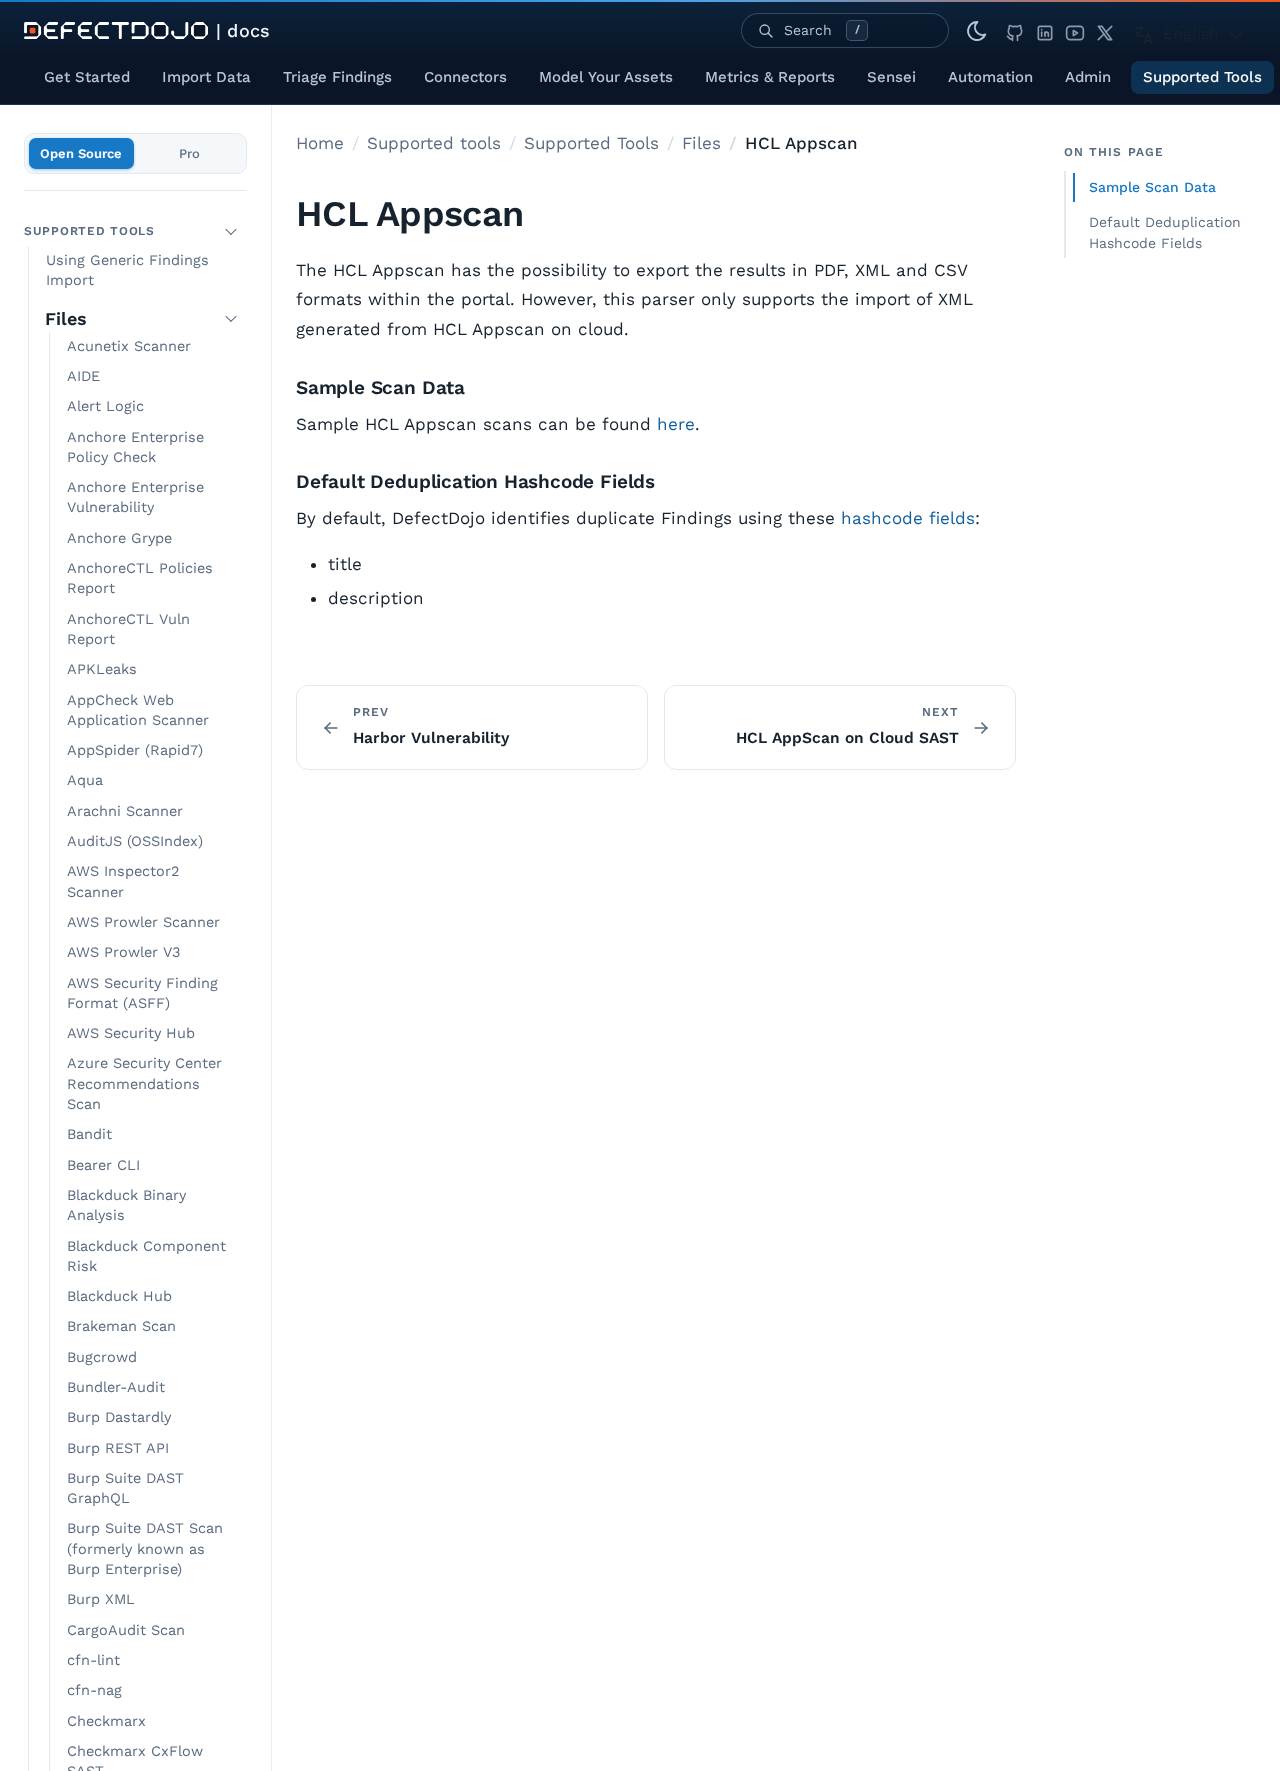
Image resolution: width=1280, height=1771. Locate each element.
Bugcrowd (102, 1357)
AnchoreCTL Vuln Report (128, 629)
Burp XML (101, 1599)
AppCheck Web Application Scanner (138, 709)
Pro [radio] (189, 153)
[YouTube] (1075, 30)
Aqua (85, 780)
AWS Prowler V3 (123, 952)
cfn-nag (94, 1690)
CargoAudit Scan (126, 1630)
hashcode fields (908, 518)
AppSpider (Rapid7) (135, 750)
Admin (1088, 77)
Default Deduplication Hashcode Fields (1165, 232)
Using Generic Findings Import (127, 270)
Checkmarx (106, 1720)
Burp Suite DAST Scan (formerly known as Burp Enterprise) (145, 1549)
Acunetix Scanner (129, 346)
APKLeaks (102, 669)
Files (66, 318)
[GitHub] (1015, 30)
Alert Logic (105, 406)
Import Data (206, 77)
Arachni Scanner (125, 811)
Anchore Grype (119, 538)
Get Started (87, 77)
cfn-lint (93, 1660)
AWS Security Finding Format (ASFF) (142, 992)
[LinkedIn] (1045, 30)
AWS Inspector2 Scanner (123, 881)
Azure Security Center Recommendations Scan (144, 1084)
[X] (1105, 30)
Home (320, 143)
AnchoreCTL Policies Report (140, 578)
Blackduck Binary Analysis (126, 1205)
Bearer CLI (103, 1165)
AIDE (83, 376)
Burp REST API (118, 1447)
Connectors (465, 77)
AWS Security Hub (131, 1033)
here (676, 424)
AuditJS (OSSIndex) (135, 841)
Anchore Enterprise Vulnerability (135, 497)
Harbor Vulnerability (431, 738)
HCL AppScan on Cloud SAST (847, 738)
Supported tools (434, 143)
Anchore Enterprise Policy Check (135, 446)
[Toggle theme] (977, 31)
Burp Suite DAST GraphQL (125, 1488)
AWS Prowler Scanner (143, 922)
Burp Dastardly (119, 1417)
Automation (990, 77)
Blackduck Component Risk (146, 1255)
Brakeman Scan (121, 1326)
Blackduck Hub (119, 1296)
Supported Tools (1202, 77)
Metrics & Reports (770, 77)
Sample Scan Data (1152, 187)
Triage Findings (337, 77)
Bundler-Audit (116, 1387)
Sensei (891, 77)
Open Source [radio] (81, 153)
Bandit (89, 1134)
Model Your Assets (606, 77)
